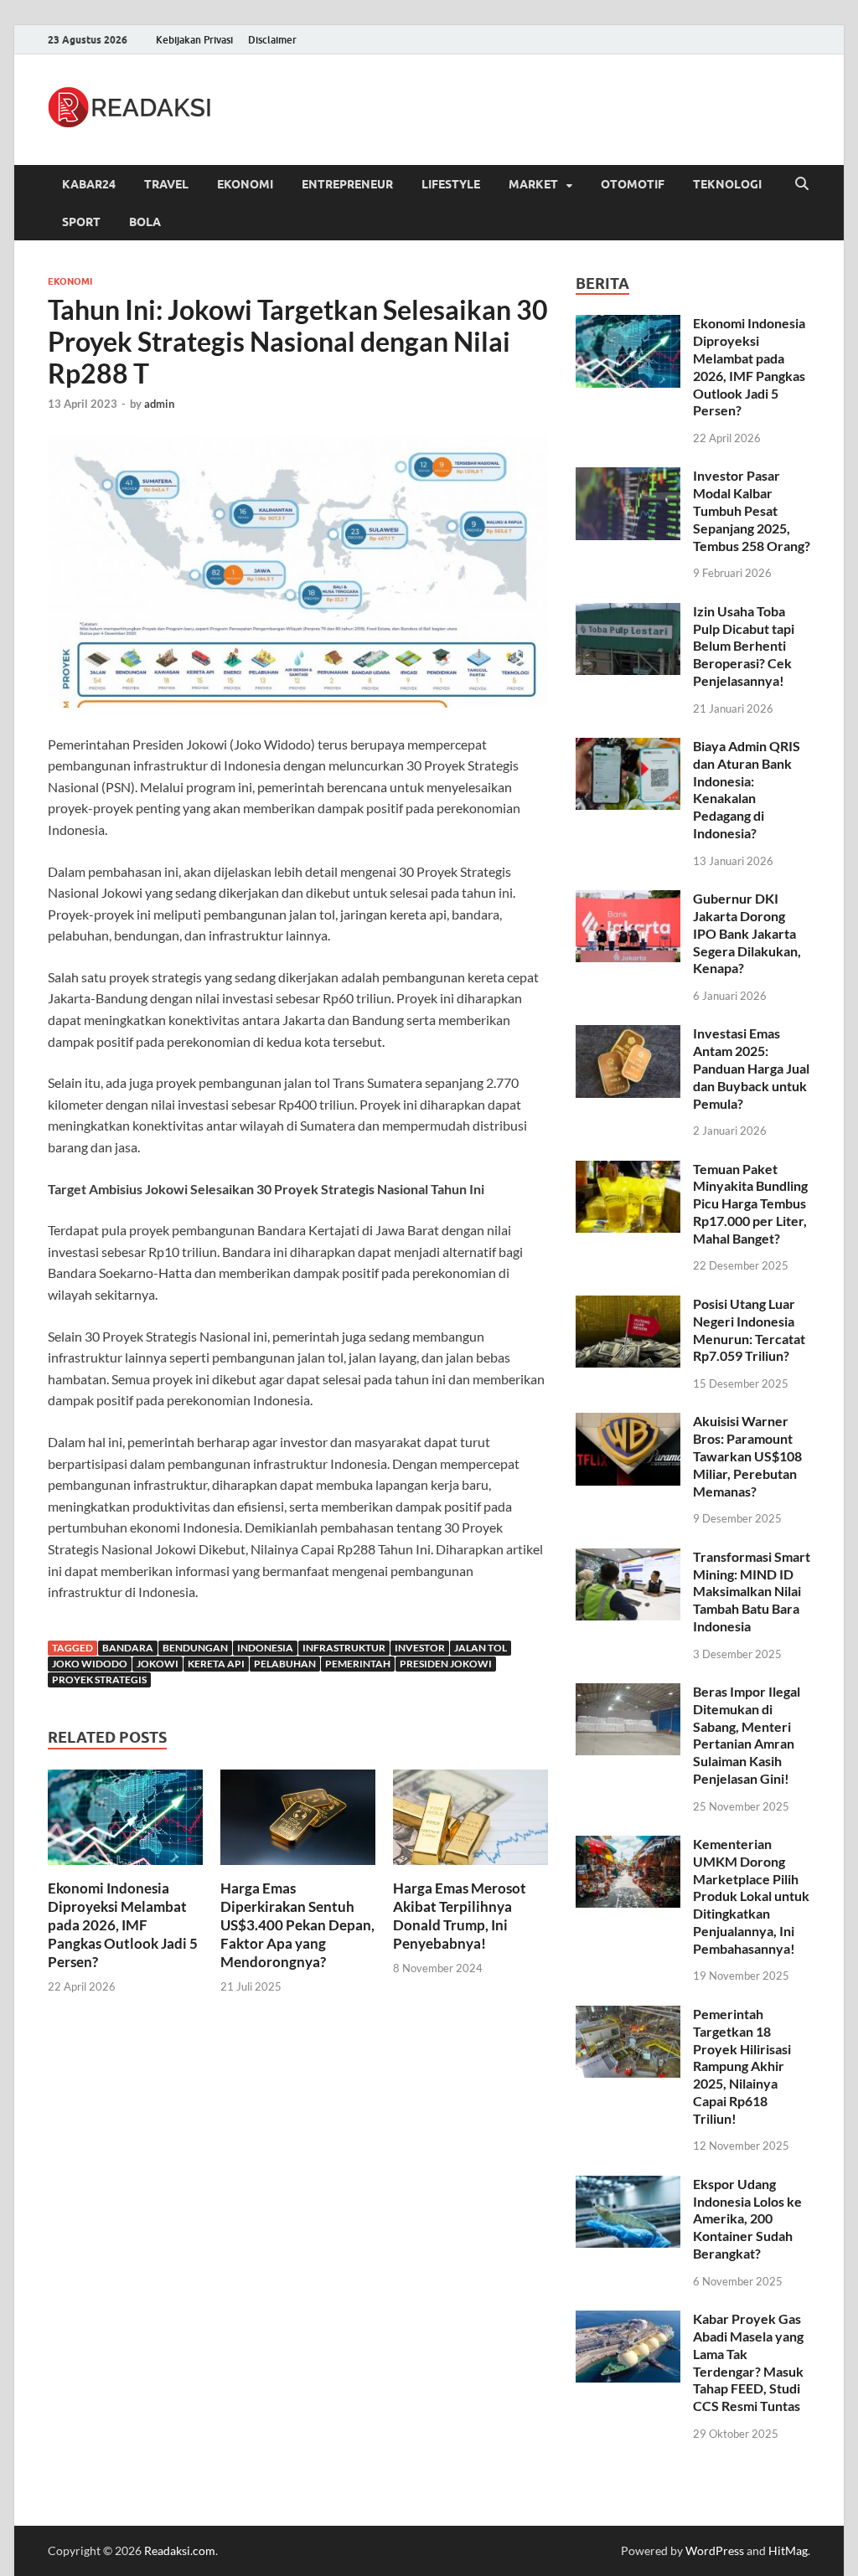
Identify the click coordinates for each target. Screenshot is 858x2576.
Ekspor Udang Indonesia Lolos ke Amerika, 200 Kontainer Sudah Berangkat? (747, 2218)
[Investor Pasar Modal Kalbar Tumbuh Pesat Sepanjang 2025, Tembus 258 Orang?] (628, 477)
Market (533, 184)
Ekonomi (245, 184)
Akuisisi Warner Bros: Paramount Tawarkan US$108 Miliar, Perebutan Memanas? (747, 1455)
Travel (166, 184)
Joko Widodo (90, 1664)
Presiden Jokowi (446, 1664)
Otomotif (633, 184)
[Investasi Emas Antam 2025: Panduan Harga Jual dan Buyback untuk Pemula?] (628, 1035)
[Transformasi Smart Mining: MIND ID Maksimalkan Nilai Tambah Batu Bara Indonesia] (628, 1558)
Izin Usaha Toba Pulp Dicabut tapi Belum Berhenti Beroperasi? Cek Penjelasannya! (744, 646)
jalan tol (481, 1648)
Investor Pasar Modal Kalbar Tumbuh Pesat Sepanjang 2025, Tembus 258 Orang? (752, 510)
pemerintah (358, 1664)
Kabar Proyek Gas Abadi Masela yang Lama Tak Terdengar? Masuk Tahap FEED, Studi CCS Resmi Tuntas (748, 2362)
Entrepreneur (347, 184)
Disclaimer (272, 40)
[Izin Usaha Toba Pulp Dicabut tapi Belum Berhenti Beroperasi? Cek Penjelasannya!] (628, 613)
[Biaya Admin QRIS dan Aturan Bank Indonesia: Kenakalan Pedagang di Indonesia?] (628, 747)
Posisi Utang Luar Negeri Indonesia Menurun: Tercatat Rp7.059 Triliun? (749, 1329)
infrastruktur (344, 1648)
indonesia (265, 1648)
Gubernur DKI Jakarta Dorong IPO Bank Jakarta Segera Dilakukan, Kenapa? (747, 933)
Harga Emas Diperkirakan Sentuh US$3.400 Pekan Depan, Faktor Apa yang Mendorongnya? (297, 1925)
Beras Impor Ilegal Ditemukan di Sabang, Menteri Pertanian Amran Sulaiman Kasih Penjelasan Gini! (747, 1735)
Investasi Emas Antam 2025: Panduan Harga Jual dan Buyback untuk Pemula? (751, 1068)
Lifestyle (451, 184)
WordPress (715, 2550)
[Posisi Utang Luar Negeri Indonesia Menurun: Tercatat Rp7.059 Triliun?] (628, 1305)
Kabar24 (89, 184)
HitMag (788, 2550)
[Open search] (802, 184)
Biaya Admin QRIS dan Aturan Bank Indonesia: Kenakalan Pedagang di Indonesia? (747, 789)
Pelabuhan (285, 1664)
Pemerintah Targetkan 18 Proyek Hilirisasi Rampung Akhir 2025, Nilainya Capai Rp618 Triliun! (742, 2066)
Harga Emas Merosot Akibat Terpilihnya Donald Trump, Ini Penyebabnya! (460, 1916)
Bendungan (195, 1648)
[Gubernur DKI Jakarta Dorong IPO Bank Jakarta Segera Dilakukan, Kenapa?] (628, 900)
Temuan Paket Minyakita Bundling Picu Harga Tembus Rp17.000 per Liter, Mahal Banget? (750, 1203)
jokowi (158, 1664)
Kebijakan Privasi (194, 40)
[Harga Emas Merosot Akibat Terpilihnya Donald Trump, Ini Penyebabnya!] (470, 1822)
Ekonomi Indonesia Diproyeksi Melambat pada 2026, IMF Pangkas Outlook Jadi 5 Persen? (123, 1925)
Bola (145, 222)
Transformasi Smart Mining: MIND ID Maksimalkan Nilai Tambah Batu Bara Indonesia (752, 1591)
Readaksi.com (180, 2550)
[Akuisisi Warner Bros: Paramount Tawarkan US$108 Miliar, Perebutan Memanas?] (628, 1422)
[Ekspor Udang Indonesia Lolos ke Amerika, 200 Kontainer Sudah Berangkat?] (628, 2185)
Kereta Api (216, 1664)
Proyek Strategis (99, 1680)
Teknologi (727, 184)
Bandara (128, 1648)
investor (420, 1648)
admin (159, 404)
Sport (81, 222)
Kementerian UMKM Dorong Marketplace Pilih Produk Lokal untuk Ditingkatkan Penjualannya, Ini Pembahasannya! (751, 1896)
